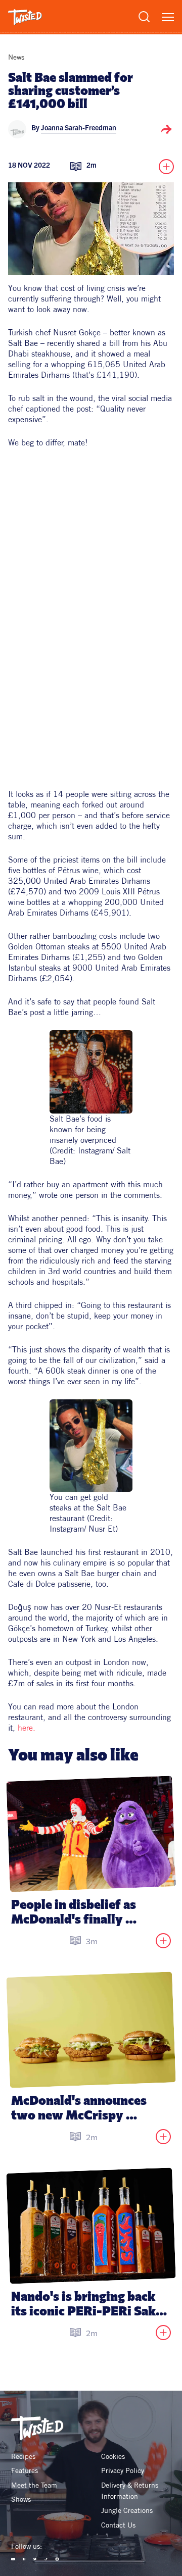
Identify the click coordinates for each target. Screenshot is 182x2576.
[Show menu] (168, 17)
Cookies (113, 2456)
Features (25, 2470)
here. (27, 1728)
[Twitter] (35, 2559)
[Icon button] (166, 129)
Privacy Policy (123, 2470)
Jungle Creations (127, 2510)
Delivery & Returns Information (131, 2491)
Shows (21, 2499)
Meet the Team (34, 2485)
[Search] (144, 17)
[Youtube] (13, 2559)
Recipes (23, 2456)
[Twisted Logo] (25, 17)
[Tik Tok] (46, 2559)
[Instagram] (57, 2559)
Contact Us (118, 2525)
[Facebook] (24, 2559)
